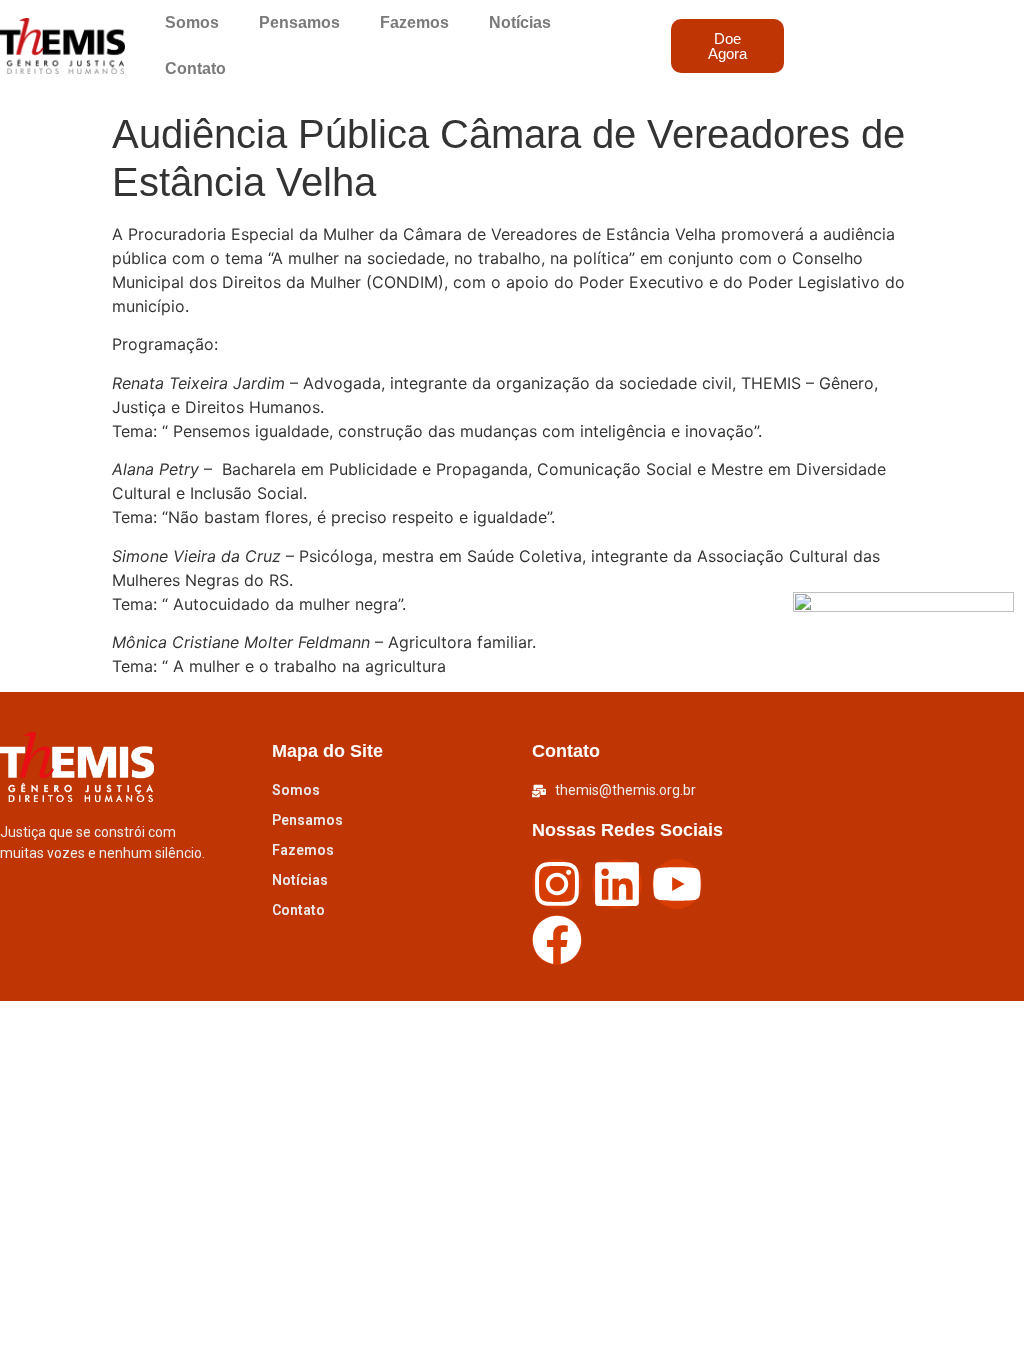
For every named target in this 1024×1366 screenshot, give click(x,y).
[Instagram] (557, 884)
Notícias (520, 22)
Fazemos (414, 22)
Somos (192, 22)
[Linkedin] (617, 884)
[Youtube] (677, 884)
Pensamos (299, 22)
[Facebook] (557, 940)
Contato (195, 68)
